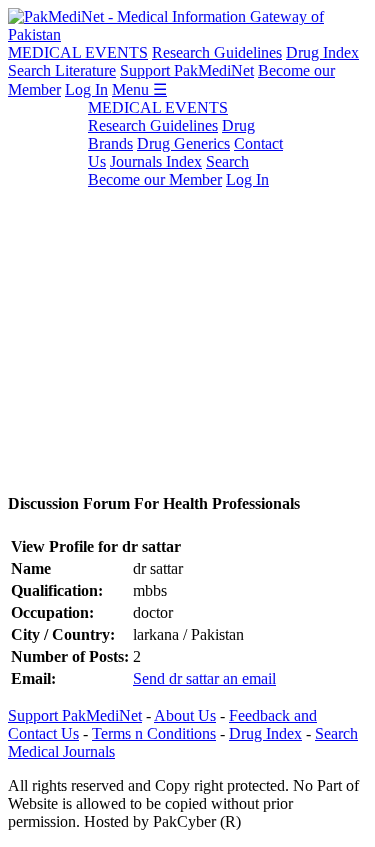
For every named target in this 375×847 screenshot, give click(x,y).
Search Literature (62, 70)
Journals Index (156, 161)
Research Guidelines (217, 52)
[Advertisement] (187, 286)
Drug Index (322, 52)
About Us (185, 715)
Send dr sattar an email (204, 678)
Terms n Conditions (154, 733)
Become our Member (155, 179)
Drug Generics (183, 143)
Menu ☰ (139, 89)
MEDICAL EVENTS (78, 52)
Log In (86, 89)
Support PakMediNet (187, 70)
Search (227, 161)
